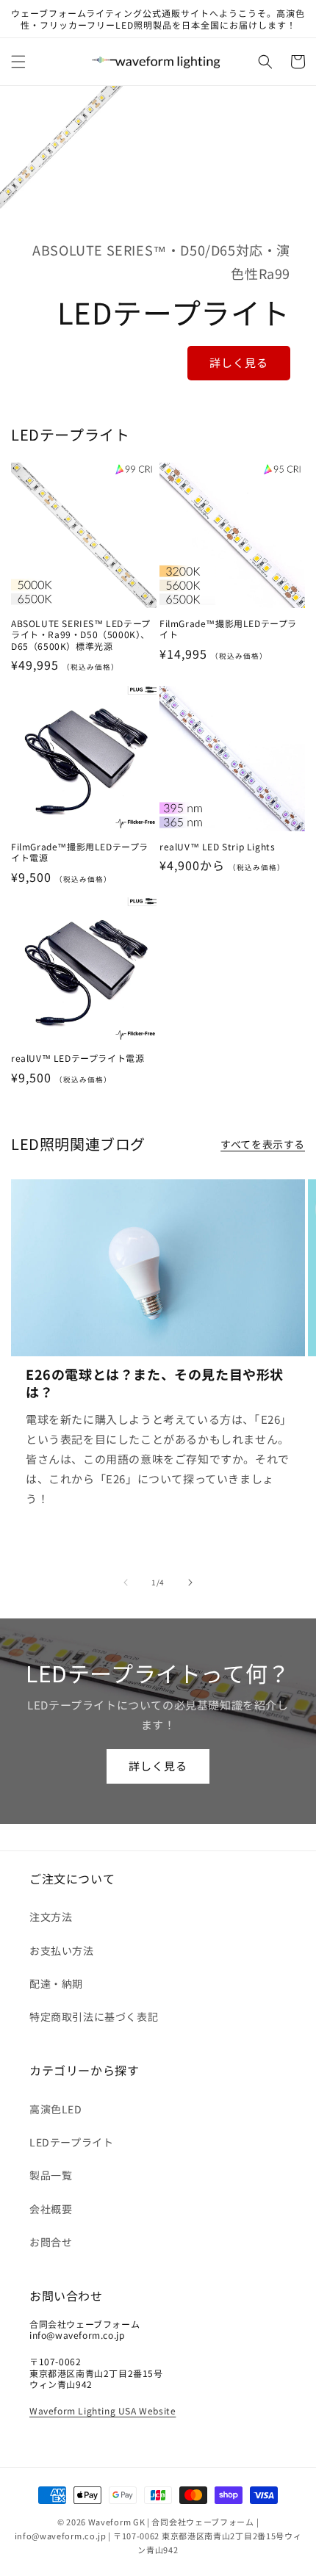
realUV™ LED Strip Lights (217, 847)
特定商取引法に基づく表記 (94, 2016)
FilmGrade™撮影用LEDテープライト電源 (80, 852)
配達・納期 (56, 1983)
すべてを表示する (263, 1144)
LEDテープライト (71, 2142)
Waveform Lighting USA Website (103, 2410)
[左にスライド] (126, 1582)
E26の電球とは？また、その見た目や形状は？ (155, 1383)
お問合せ (51, 2242)
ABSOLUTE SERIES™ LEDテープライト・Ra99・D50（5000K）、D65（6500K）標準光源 (81, 635)
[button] (18, 62)
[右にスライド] (190, 1582)
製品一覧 (51, 2175)
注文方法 (51, 1917)
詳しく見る (239, 362)
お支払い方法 (62, 1950)
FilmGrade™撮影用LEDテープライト (228, 629)
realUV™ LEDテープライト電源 (78, 1058)
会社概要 (51, 2209)
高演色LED (56, 2109)
